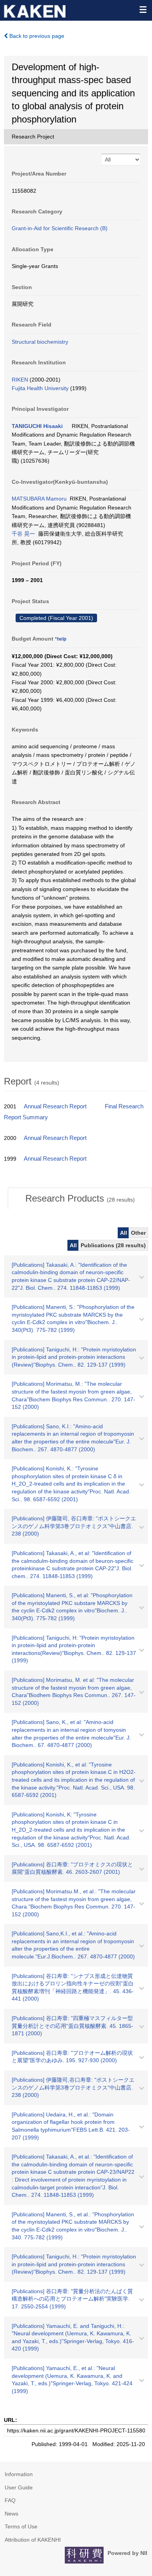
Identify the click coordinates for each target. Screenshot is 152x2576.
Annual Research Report (55, 1106)
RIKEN (20, 380)
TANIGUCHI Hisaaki (37, 426)
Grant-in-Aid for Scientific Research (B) (60, 228)
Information (19, 2474)
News (11, 2514)
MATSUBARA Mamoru (39, 499)
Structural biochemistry (40, 342)
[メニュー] (143, 9)
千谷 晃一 (23, 534)
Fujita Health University (40, 388)
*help (61, 639)
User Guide (19, 2487)
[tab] (80, 1198)
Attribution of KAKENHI (33, 2540)
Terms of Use (21, 2526)
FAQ (10, 2500)
